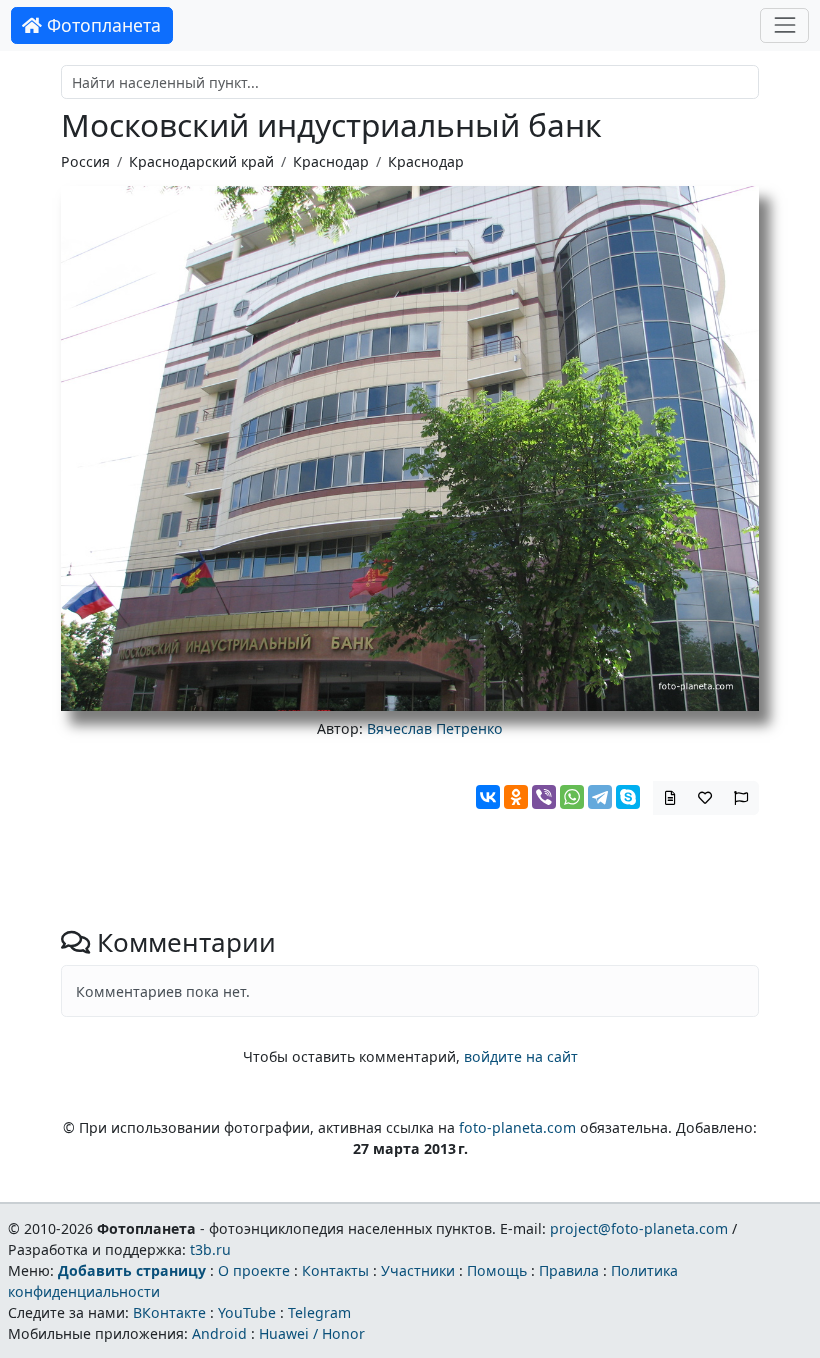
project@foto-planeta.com (639, 1228)
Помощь (497, 1270)
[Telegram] (600, 797)
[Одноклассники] (516, 797)
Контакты (335, 1270)
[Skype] (628, 797)
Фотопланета (101, 25)
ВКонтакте (169, 1312)
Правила (569, 1270)
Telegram (319, 1312)
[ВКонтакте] (488, 797)
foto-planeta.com (517, 1127)
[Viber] (544, 797)
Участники (418, 1270)
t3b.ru (210, 1249)
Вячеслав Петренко (435, 728)
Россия (85, 161)
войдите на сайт (521, 1056)
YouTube (247, 1312)
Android (219, 1333)
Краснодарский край (201, 161)
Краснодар (331, 161)
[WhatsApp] (572, 797)
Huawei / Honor (312, 1333)
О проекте (254, 1270)
